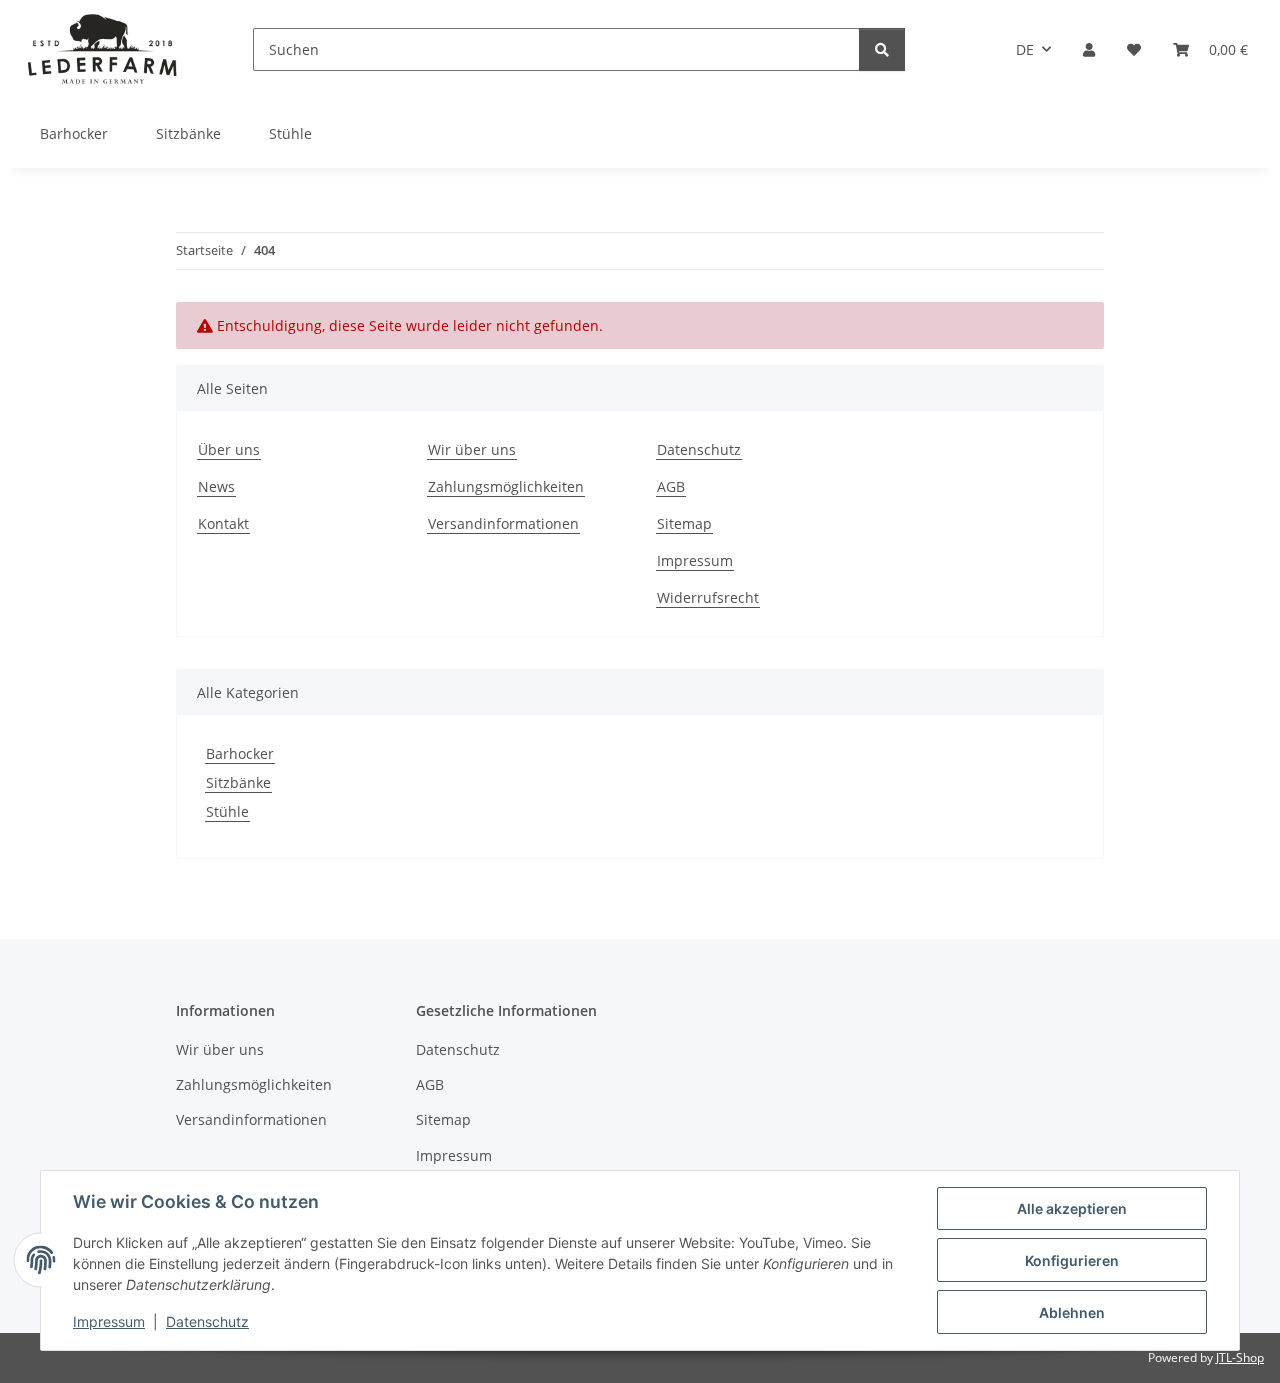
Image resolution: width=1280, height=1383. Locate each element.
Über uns (229, 449)
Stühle (227, 811)
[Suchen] (882, 49)
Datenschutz (207, 1321)
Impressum (109, 1321)
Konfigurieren (1072, 1260)
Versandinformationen (503, 523)
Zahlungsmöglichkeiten (506, 486)
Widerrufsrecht (708, 597)
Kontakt (223, 523)
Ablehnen (1072, 1312)
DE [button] (1025, 49)
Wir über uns (472, 449)
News (216, 486)
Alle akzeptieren (1072, 1208)
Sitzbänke (238, 782)
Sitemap (684, 523)
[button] (1089, 49)
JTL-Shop (1240, 1357)
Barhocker (240, 753)
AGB (671, 486)
